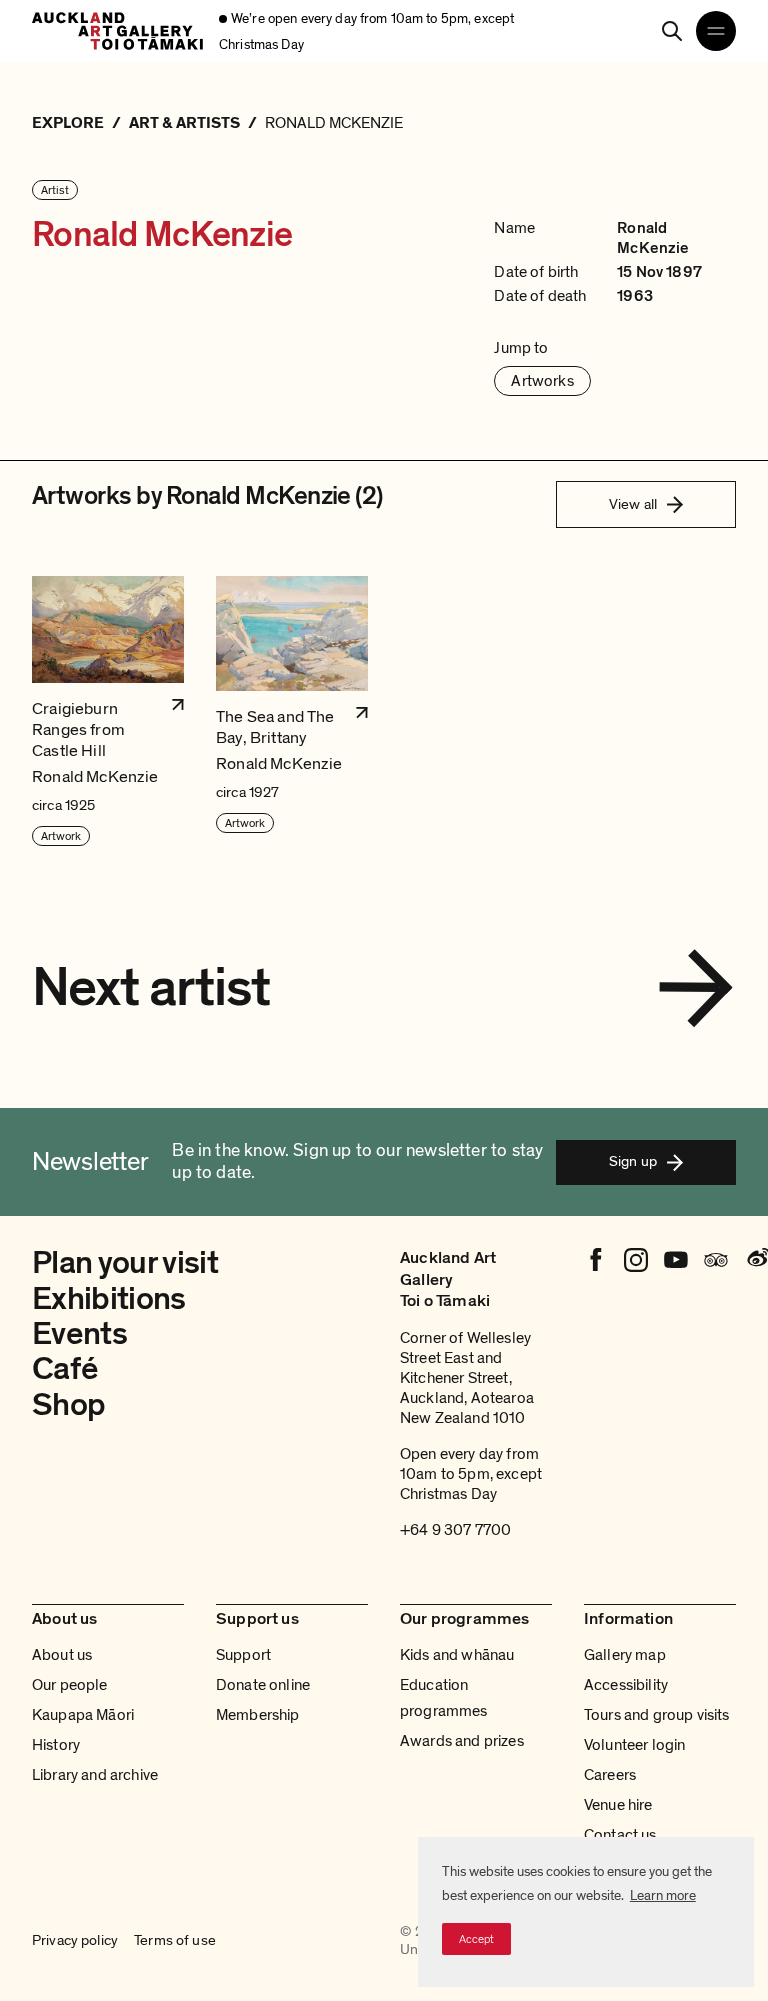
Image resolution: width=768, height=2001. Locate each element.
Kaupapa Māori (83, 1715)
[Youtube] (676, 1260)
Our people (70, 1685)
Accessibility (626, 1685)
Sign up (633, 1161)
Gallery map (625, 1655)
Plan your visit (125, 1263)
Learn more (663, 1895)
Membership (258, 1715)
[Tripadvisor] (716, 1260)
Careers (610, 1775)
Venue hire (618, 1805)
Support (243, 1655)
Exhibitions (109, 1299)
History (56, 1745)
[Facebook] (596, 1260)
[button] (108, 712)
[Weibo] (756, 1260)
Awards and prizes (462, 1741)
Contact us (620, 1835)
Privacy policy (75, 1940)
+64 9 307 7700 (455, 1530)
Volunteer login (634, 1745)
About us (62, 1655)
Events (79, 1334)
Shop (68, 1405)
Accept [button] (476, 1939)
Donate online (263, 1685)
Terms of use (175, 1940)
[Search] (672, 31)
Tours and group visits (657, 1715)
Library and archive (95, 1775)
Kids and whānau (457, 1655)
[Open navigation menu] (716, 31)
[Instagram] (636, 1260)
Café (64, 1369)
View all (633, 504)
